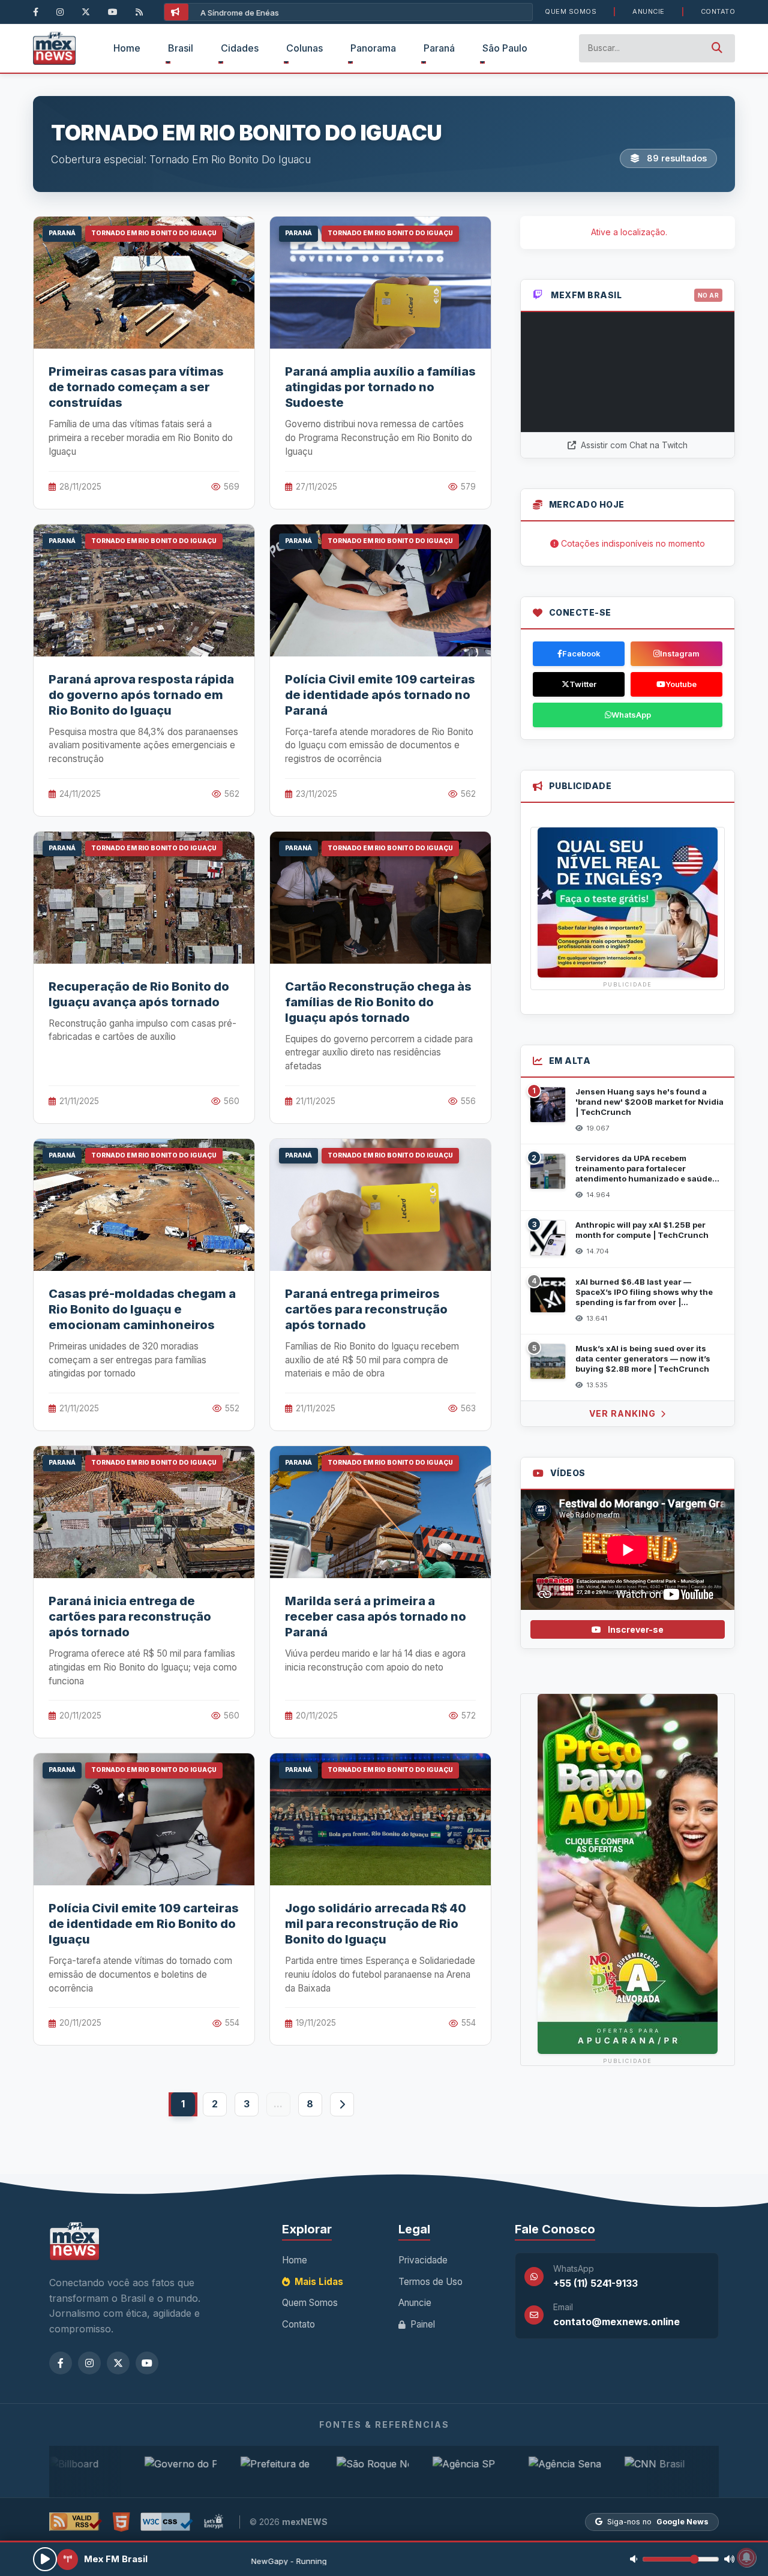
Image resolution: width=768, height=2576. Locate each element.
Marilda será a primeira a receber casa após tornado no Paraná (376, 1617)
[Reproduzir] (45, 2559)
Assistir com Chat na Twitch (633, 445)
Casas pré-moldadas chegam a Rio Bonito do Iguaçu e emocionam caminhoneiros (142, 1309)
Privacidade (423, 2260)
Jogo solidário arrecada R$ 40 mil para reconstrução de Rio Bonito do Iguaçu (376, 1924)
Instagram (680, 653)
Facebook (581, 653)
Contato (718, 11)
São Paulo (505, 48)
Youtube (681, 684)
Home (127, 48)
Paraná (439, 48)
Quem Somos (571, 11)
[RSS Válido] (76, 2522)
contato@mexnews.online (616, 2322)
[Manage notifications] (746, 2557)
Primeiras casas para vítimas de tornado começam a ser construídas (136, 387)
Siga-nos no (658, 2522)
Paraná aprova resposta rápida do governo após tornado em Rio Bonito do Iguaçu (141, 695)
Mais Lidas (318, 2282)
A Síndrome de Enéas (240, 13)
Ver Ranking (624, 1413)
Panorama (373, 48)
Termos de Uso (430, 2282)
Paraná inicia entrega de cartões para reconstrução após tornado (130, 1617)
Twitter (583, 684)
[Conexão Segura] (214, 2522)
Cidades (240, 48)
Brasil (181, 48)
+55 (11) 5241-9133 (595, 2283)
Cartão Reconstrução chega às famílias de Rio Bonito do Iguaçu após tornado (378, 1002)
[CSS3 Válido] (167, 2522)
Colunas (304, 48)
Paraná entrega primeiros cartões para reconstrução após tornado (366, 1309)
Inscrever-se (635, 1629)
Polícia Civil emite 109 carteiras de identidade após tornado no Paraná (380, 695)
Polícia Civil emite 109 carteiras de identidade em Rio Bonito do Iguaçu (144, 1924)
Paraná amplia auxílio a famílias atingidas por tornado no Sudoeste (380, 387)
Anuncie (649, 11)
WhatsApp (631, 715)
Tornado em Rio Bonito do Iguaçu (154, 233)
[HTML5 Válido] (121, 2522)
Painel (421, 2324)
